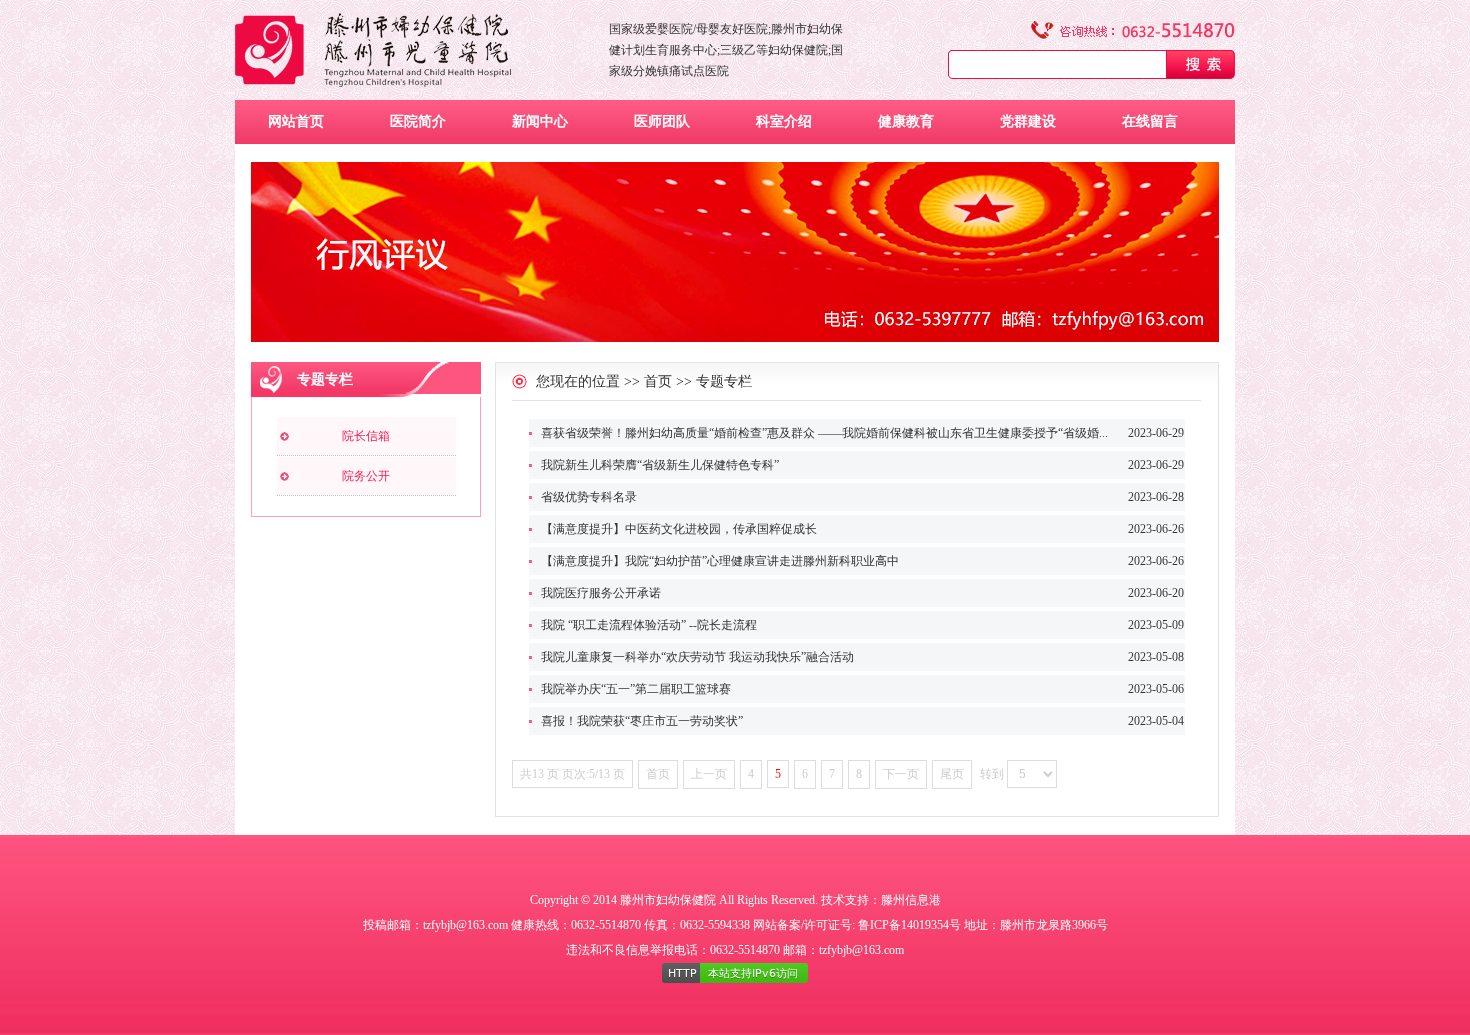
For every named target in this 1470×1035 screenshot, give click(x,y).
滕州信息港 (911, 900)
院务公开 (366, 476)
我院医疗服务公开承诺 (601, 593)
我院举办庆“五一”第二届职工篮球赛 (636, 689)
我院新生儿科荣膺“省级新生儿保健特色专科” (660, 465)
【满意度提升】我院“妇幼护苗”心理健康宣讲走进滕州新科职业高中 (720, 561)
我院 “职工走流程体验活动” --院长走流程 (649, 625)
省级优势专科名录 (589, 497)
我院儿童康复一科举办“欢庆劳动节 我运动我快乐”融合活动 (697, 657)
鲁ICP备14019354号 (909, 925)
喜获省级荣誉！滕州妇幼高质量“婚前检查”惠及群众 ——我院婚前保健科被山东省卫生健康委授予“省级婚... (824, 433)
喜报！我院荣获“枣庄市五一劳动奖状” (642, 721)
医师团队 (662, 121)
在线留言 (1150, 121)
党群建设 (1028, 121)
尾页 (952, 774)
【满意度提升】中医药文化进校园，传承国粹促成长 (679, 529)
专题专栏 (724, 381)
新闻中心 (540, 121)
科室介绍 (784, 121)
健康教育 (906, 121)
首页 (658, 381)
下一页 (901, 774)
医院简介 (418, 121)
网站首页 (296, 121)
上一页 (709, 774)
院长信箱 (366, 436)
